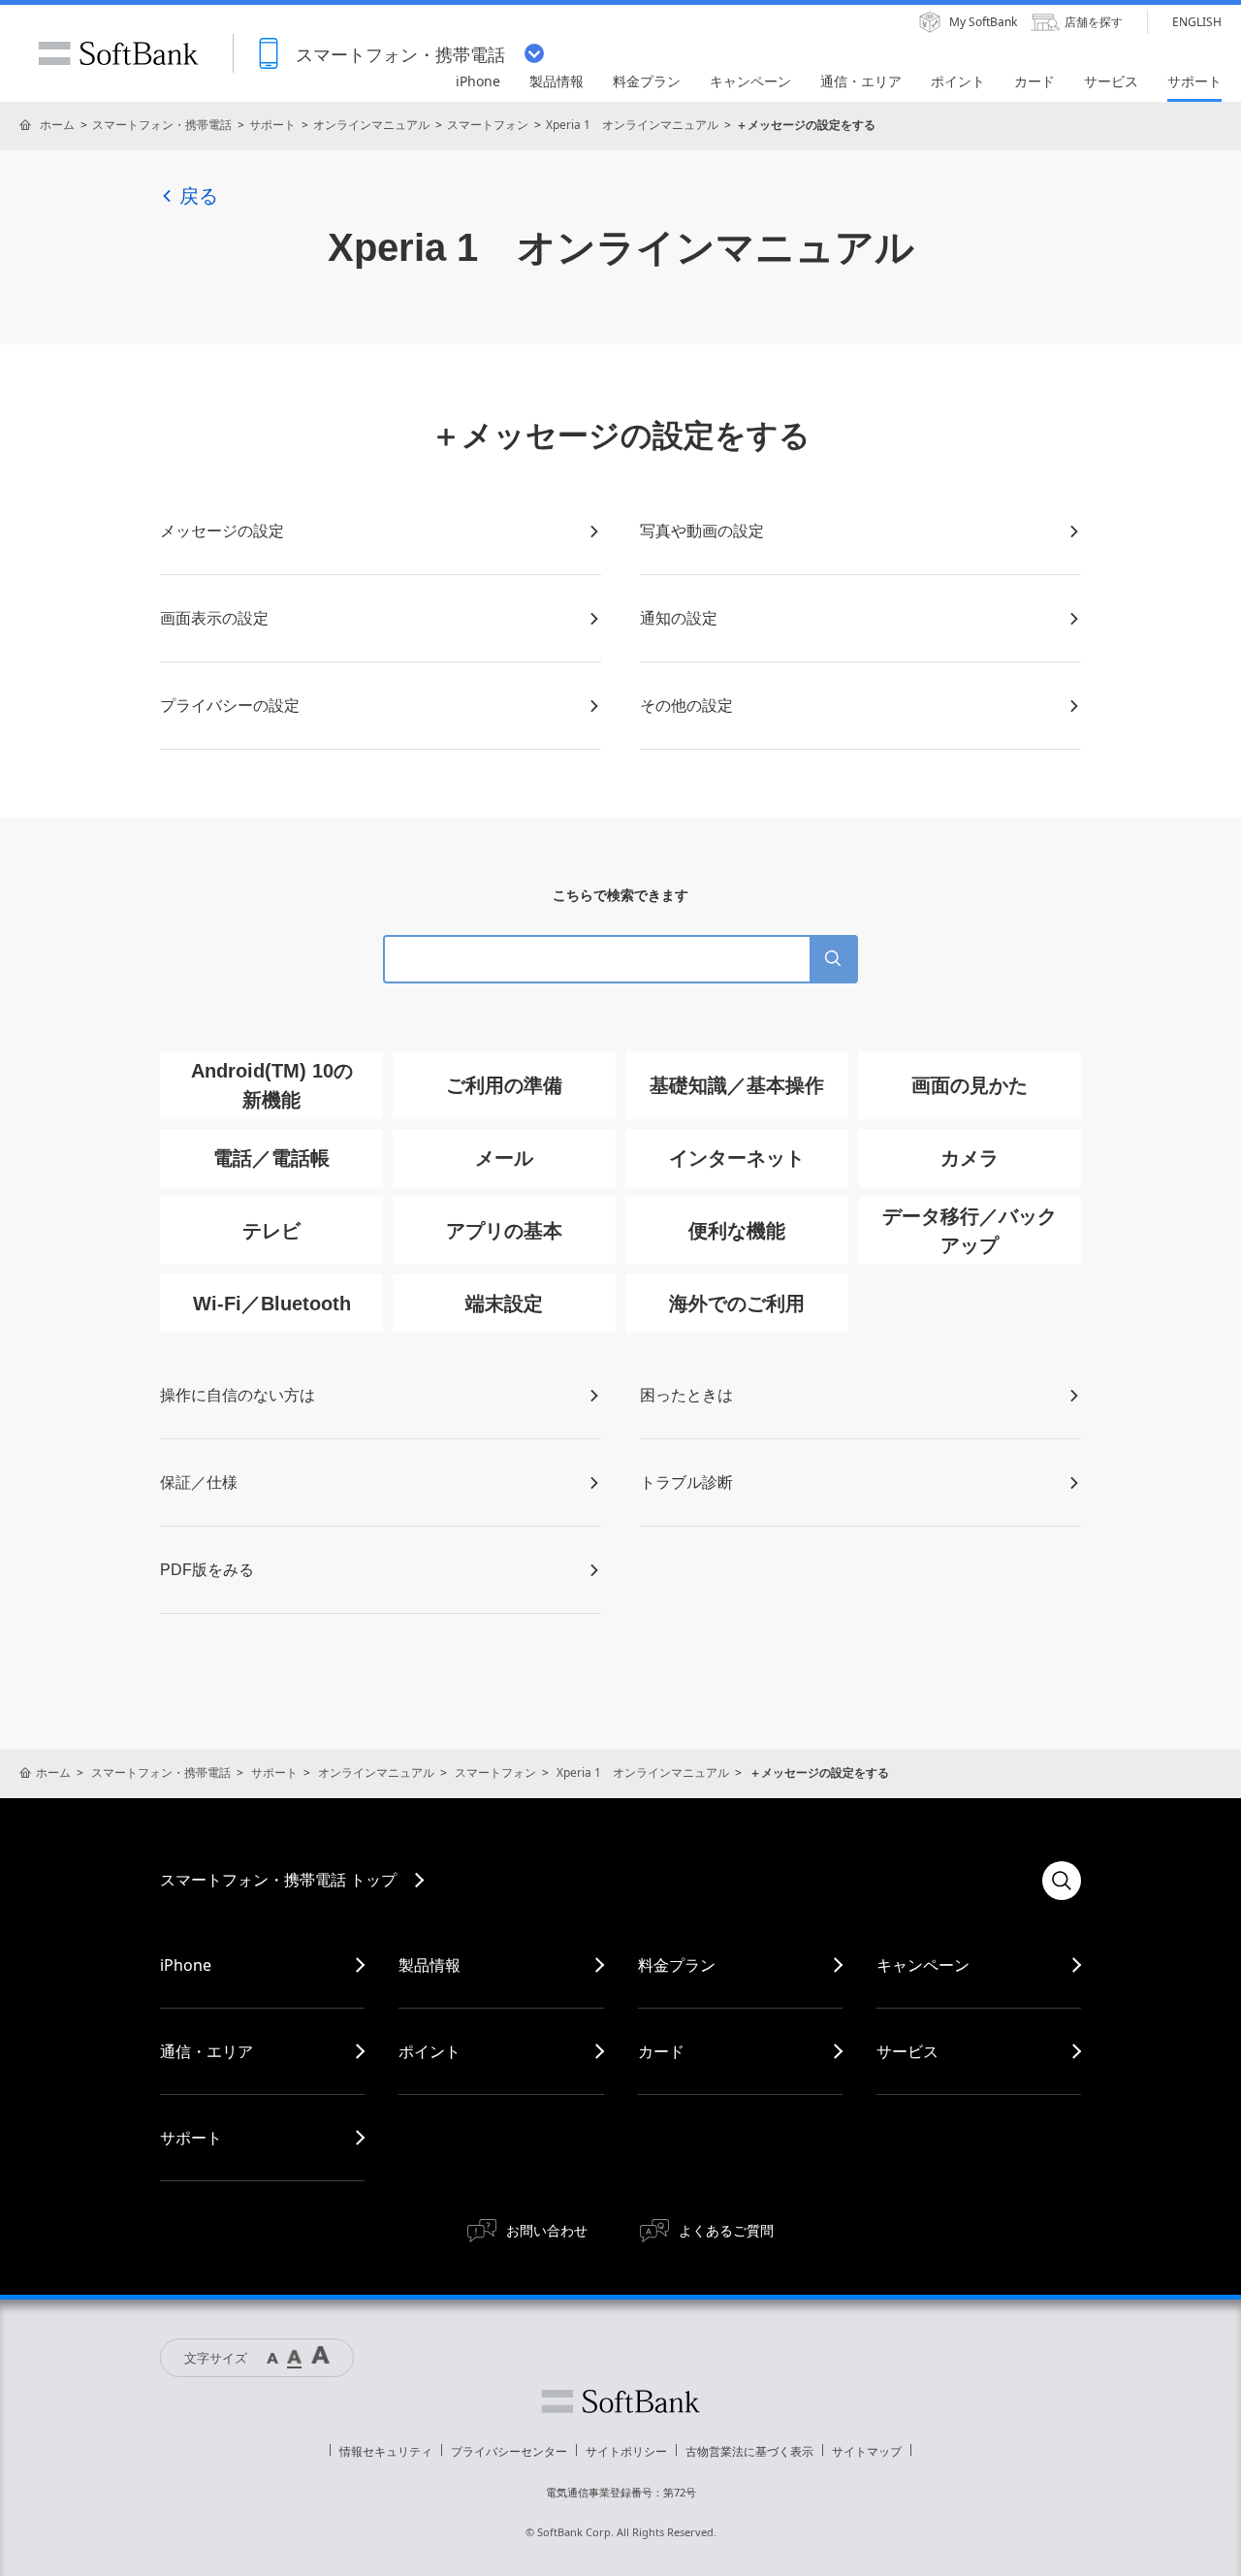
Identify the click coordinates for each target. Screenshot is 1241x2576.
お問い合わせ (547, 2230)
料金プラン (677, 1965)
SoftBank (118, 53)
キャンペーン (923, 1965)
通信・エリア (207, 2051)
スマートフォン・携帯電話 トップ (278, 1880)
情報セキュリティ (386, 2451)
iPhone (186, 1965)
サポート (272, 125)
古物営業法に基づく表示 (749, 2451)
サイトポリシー (626, 2451)
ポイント (430, 2051)
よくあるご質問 (726, 2230)
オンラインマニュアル (371, 125)
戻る (199, 196)
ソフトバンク (620, 2401)
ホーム (57, 125)
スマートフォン (488, 125)
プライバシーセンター (509, 2451)
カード (661, 2051)
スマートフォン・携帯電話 (162, 125)
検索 (1062, 1881)
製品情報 (430, 1965)
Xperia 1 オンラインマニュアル (632, 125)
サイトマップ (867, 2451)
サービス (907, 2051)
